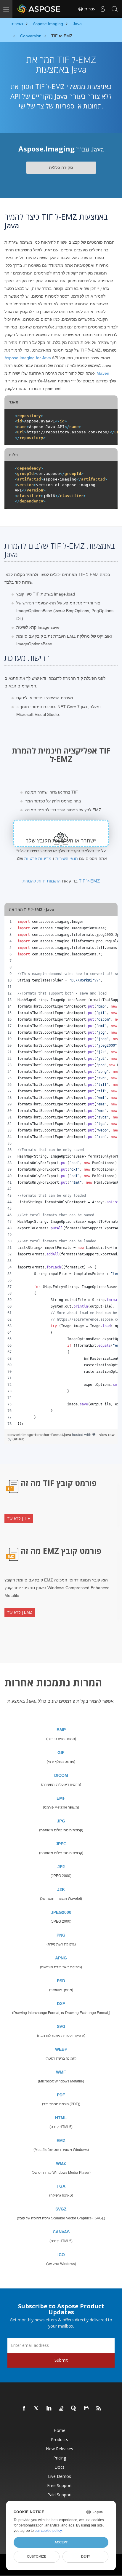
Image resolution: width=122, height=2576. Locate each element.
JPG (61, 1821)
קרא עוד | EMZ (20, 1612)
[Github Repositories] (86, 2409)
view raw (107, 1435)
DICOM (61, 1775)
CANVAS (61, 2232)
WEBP (61, 2049)
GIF (61, 1753)
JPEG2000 (61, 1912)
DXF (61, 2004)
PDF (61, 2095)
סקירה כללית (61, 167)
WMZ (61, 2163)
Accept (61, 2542)
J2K (61, 1889)
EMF (61, 1798)
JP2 (61, 1867)
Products (60, 2439)
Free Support (60, 2485)
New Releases (60, 2449)
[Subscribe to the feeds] (99, 2409)
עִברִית (89, 9)
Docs (60, 2467)
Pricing (60, 2458)
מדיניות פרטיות (38, 858)
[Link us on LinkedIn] (49, 2409)
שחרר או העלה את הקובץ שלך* (61, 841)
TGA (61, 2186)
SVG (61, 2026)
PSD (61, 1981)
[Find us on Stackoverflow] (62, 2409)
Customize (37, 2556)
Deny (86, 2556)
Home (60, 2430)
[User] (103, 9)
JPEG (61, 1844)
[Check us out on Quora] (74, 2409)
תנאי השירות (67, 858)
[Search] (115, 9)
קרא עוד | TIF (19, 1518)
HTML (61, 2118)
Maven (103, 373)
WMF (61, 2072)
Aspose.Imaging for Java (28, 358)
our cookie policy (48, 2531)
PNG (61, 1935)
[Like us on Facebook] (24, 2409)
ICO (61, 2255)
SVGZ (61, 2209)
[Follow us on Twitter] (37, 2409)
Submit (61, 2360)
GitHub (19, 1439)
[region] (61, 1173)
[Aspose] (39, 9)
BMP (61, 1730)
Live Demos (60, 2476)
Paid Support (60, 2495)
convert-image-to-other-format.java (40, 1435)
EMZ (61, 2141)
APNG (61, 1958)
